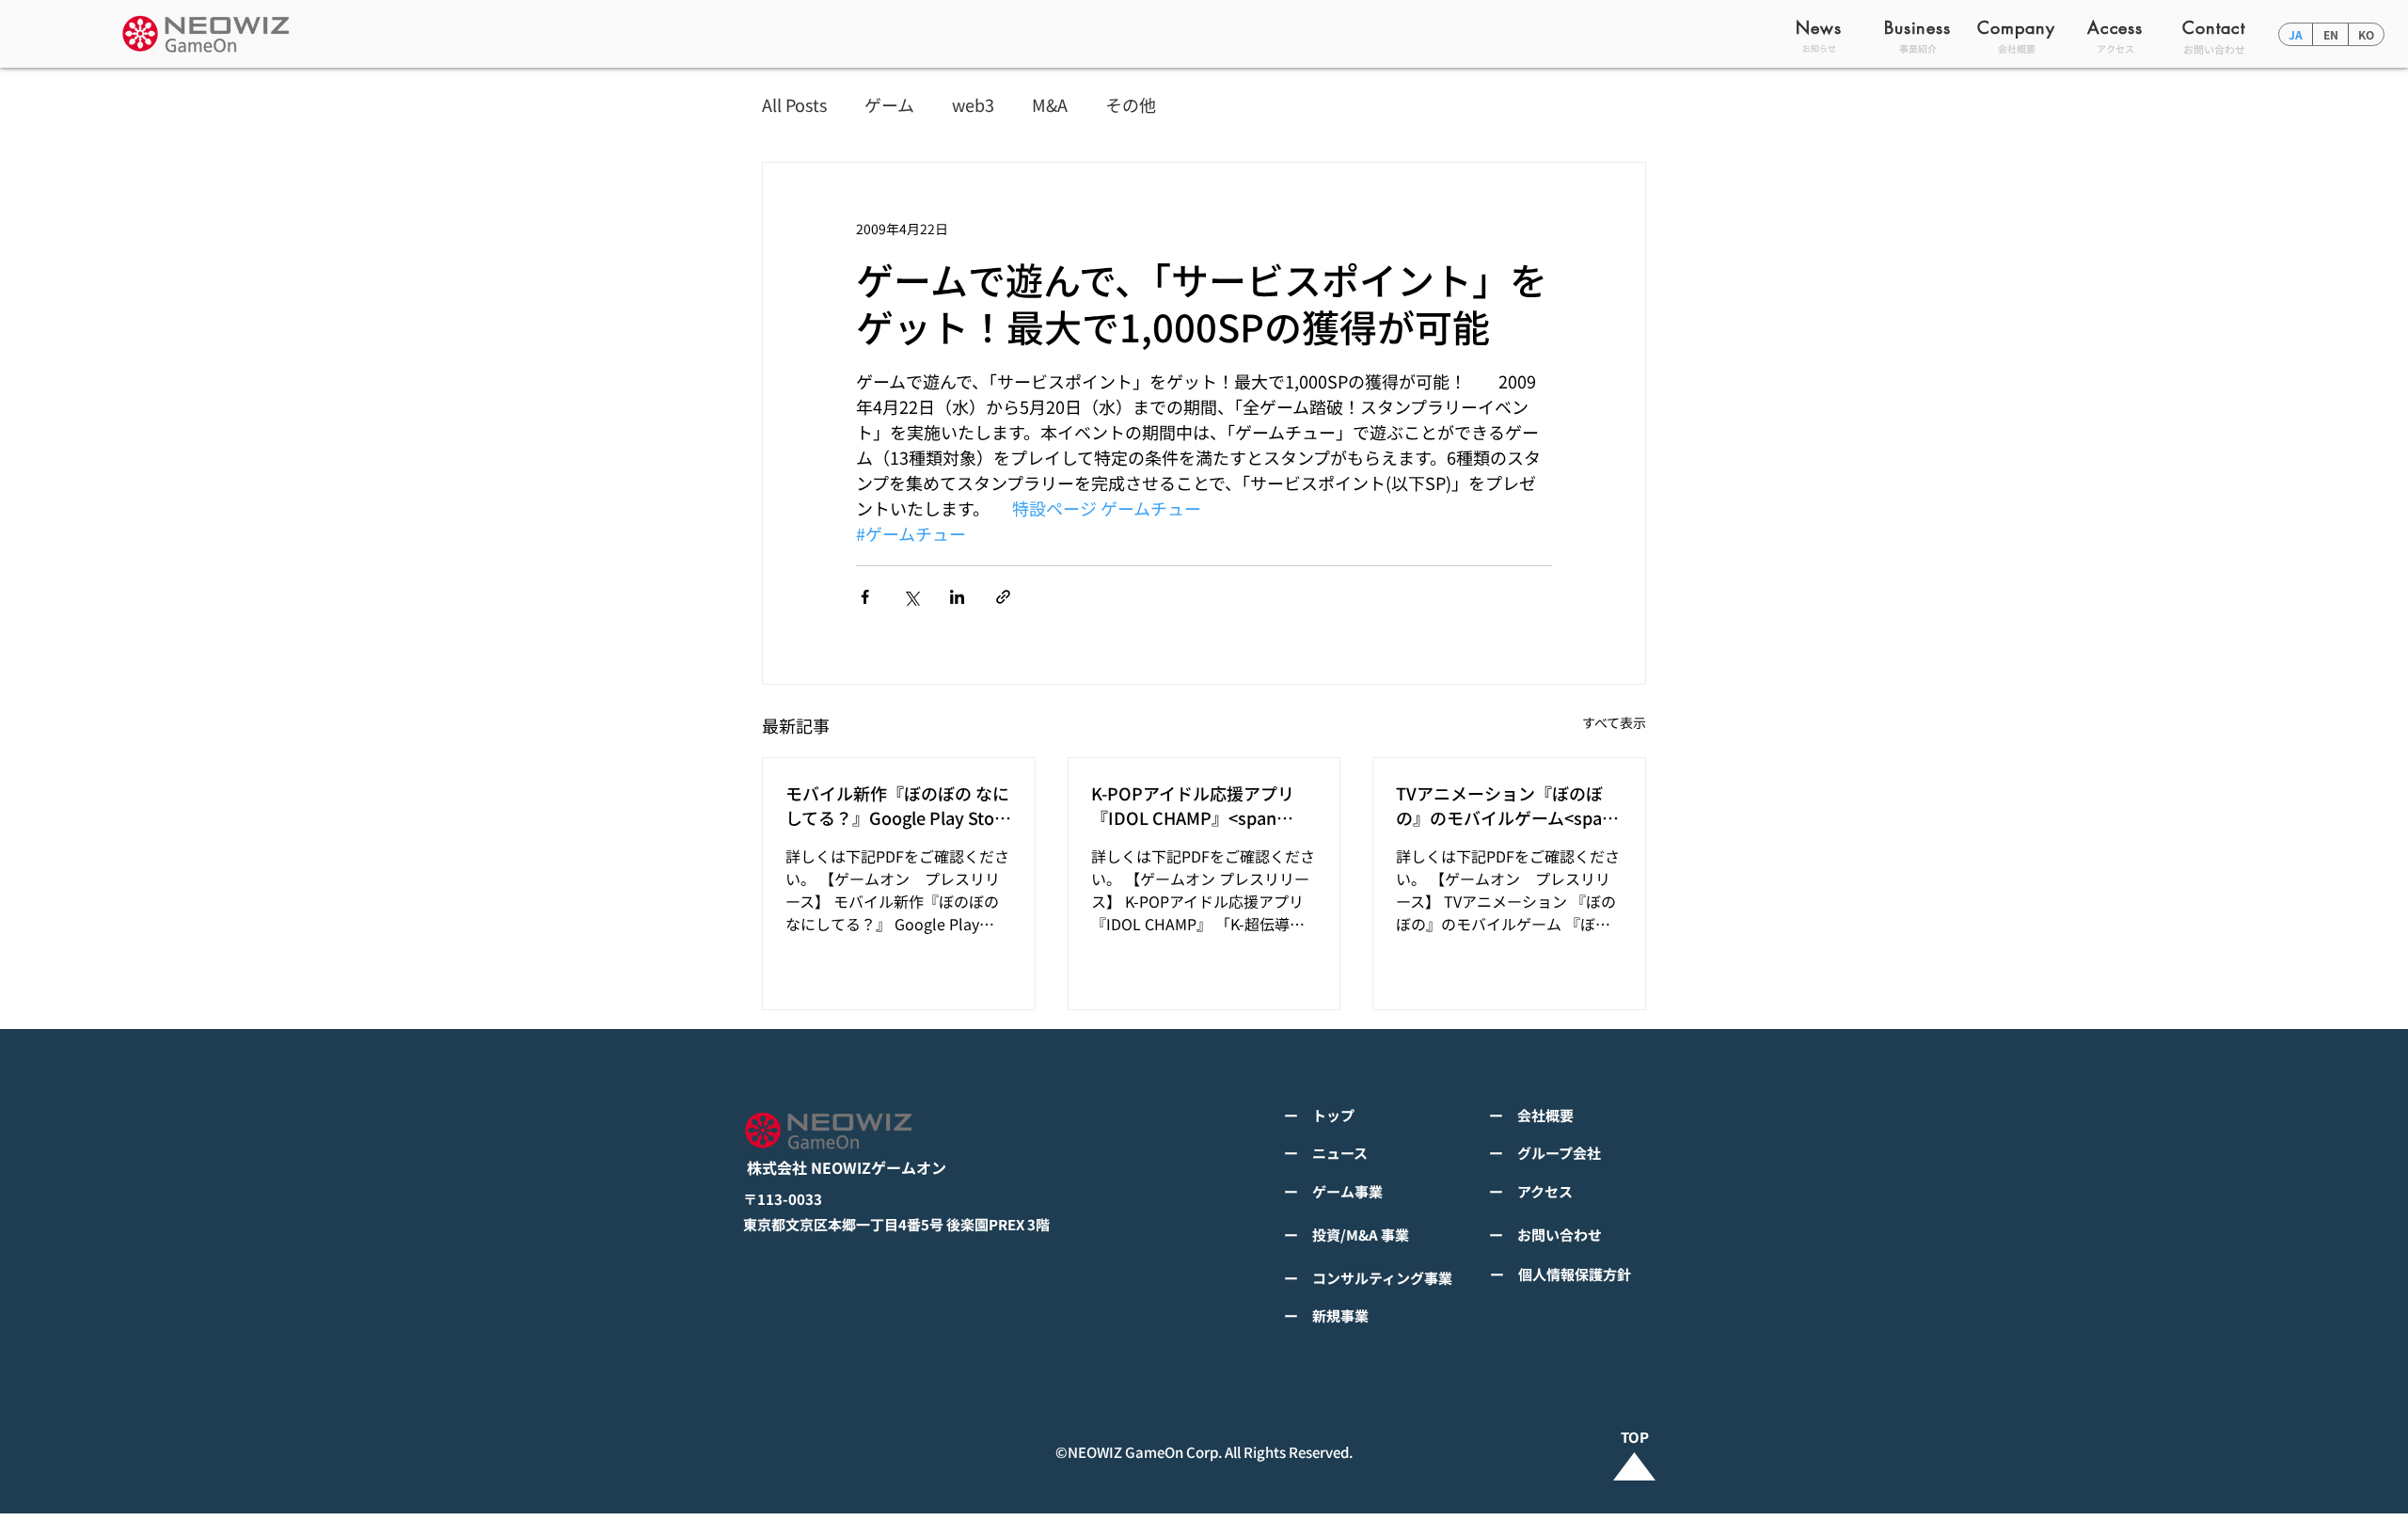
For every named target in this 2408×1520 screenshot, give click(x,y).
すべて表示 (1614, 722)
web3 (973, 105)
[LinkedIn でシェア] (957, 597)
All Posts (794, 105)
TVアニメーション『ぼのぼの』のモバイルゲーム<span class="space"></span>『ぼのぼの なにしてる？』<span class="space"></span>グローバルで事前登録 (1506, 805)
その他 (1131, 105)
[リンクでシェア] (1003, 597)
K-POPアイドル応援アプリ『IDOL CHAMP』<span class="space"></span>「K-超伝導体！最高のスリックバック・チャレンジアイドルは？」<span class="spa (1201, 805)
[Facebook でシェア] (865, 597)
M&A (1050, 105)
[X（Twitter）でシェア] (911, 597)
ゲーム (889, 105)
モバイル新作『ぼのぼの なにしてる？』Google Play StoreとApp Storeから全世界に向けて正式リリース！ (898, 805)
